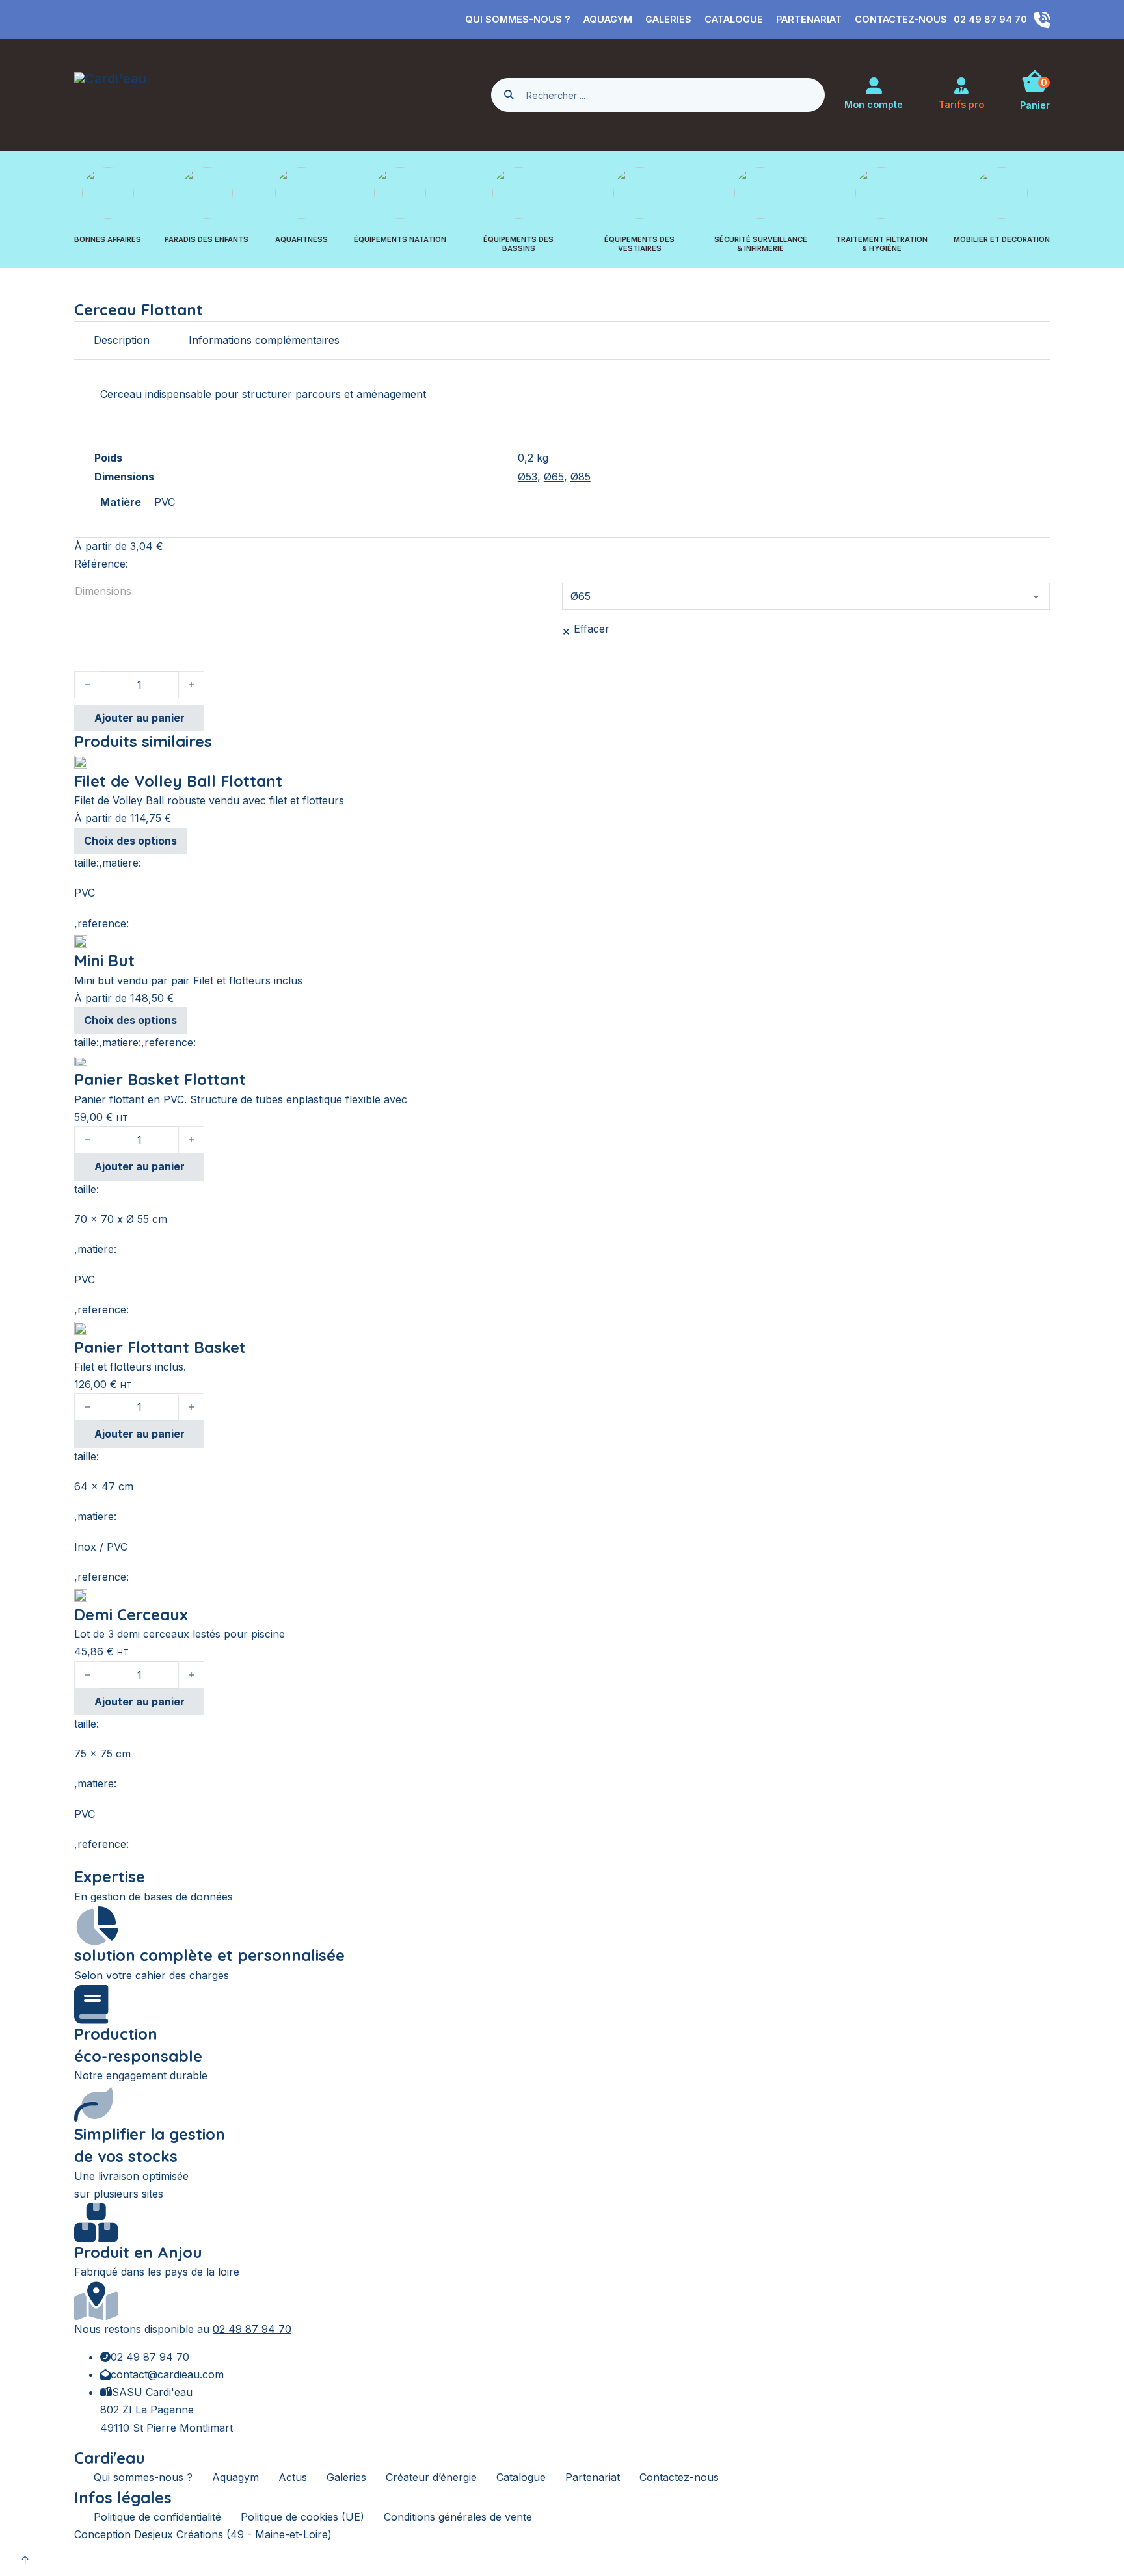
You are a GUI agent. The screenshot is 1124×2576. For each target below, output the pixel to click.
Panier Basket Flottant (160, 1079)
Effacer (592, 629)
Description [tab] (122, 340)
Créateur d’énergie (431, 2477)
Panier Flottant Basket (160, 1347)
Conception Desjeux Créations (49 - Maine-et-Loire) (203, 2534)
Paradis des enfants (207, 240)
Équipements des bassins (518, 244)
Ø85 (581, 477)
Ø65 (554, 477)
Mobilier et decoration (1002, 240)
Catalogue (734, 19)
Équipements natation (400, 240)
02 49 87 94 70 (252, 2329)
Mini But (104, 960)
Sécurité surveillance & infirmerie (761, 244)
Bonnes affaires (108, 240)
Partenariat (809, 19)
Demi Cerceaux (131, 1614)
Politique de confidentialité (157, 2517)
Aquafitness (301, 240)
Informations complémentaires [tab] (264, 340)
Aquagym (608, 19)
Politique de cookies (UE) (302, 2517)
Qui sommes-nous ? (518, 19)
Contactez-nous (901, 19)
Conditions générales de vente (458, 2517)
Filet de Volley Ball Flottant (178, 781)
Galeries (668, 19)
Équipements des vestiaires (639, 244)
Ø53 (528, 477)
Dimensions (103, 591)
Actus (293, 2477)
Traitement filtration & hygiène (882, 244)
